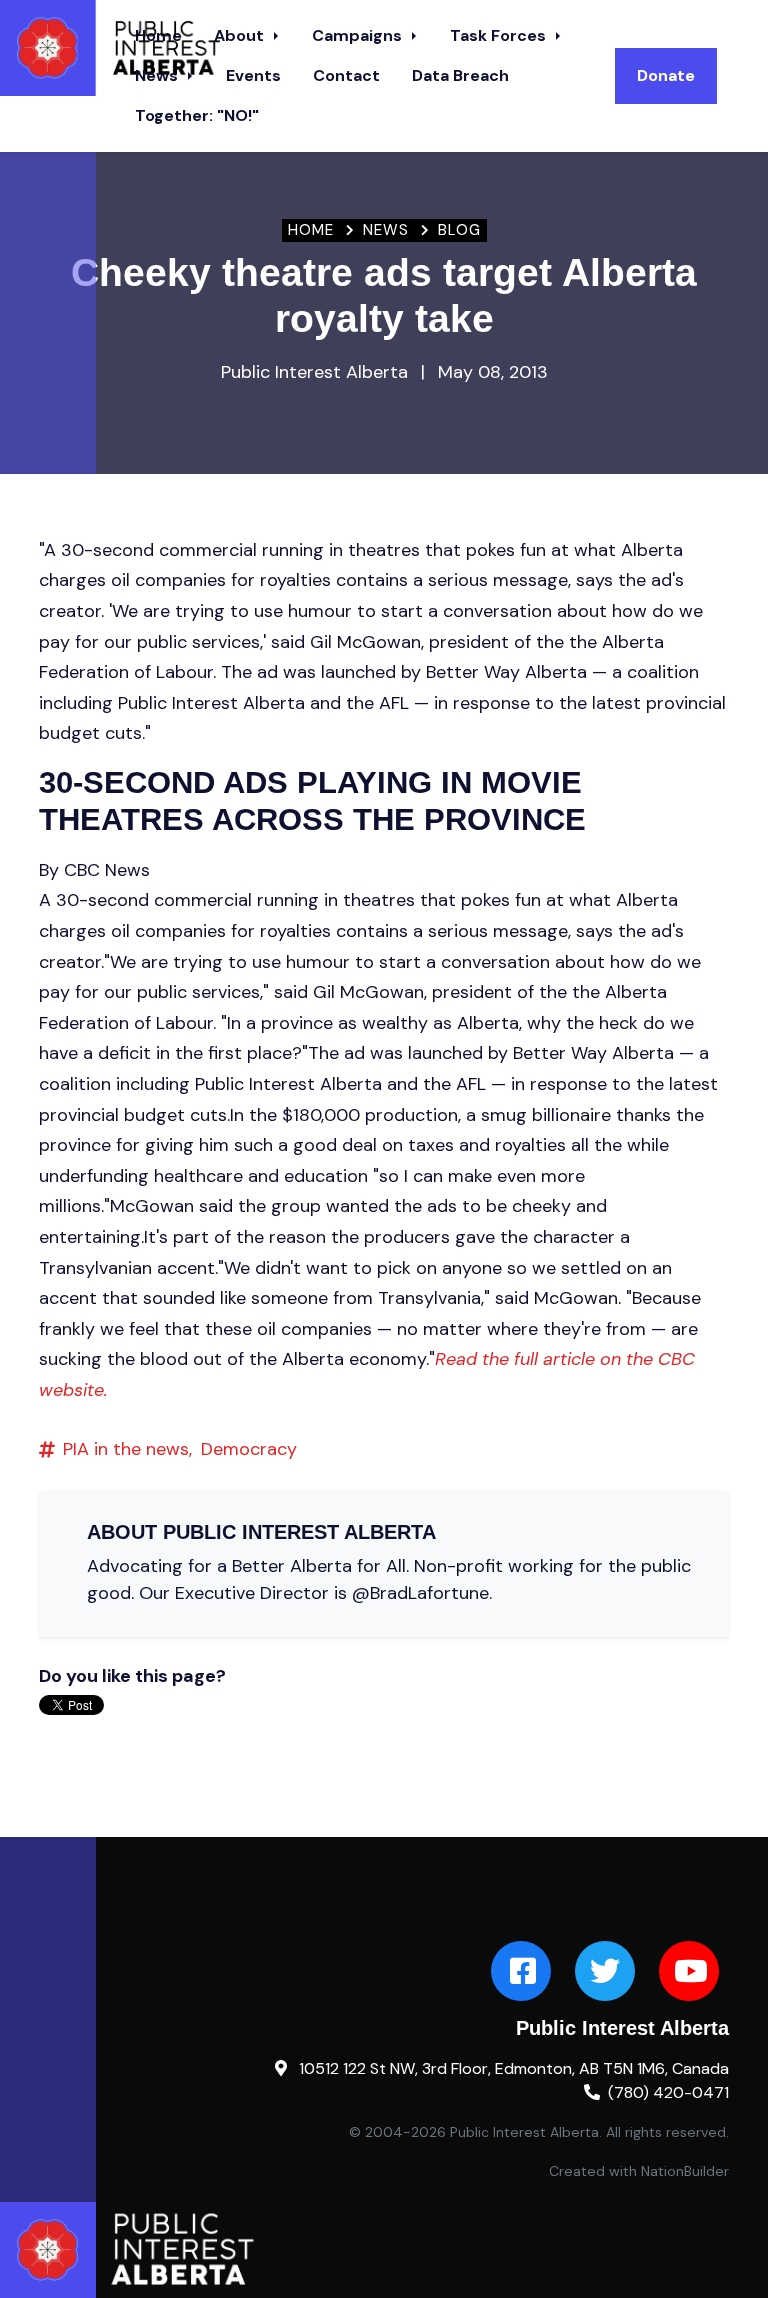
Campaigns (359, 35)
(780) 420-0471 (668, 2092)
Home (311, 230)
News (158, 75)
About (241, 35)
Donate (666, 75)
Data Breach (460, 75)
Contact (346, 75)
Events (253, 75)
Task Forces (500, 35)
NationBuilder (685, 2171)
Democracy (249, 1449)
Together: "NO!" (197, 115)
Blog (459, 230)
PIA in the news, (127, 1449)
